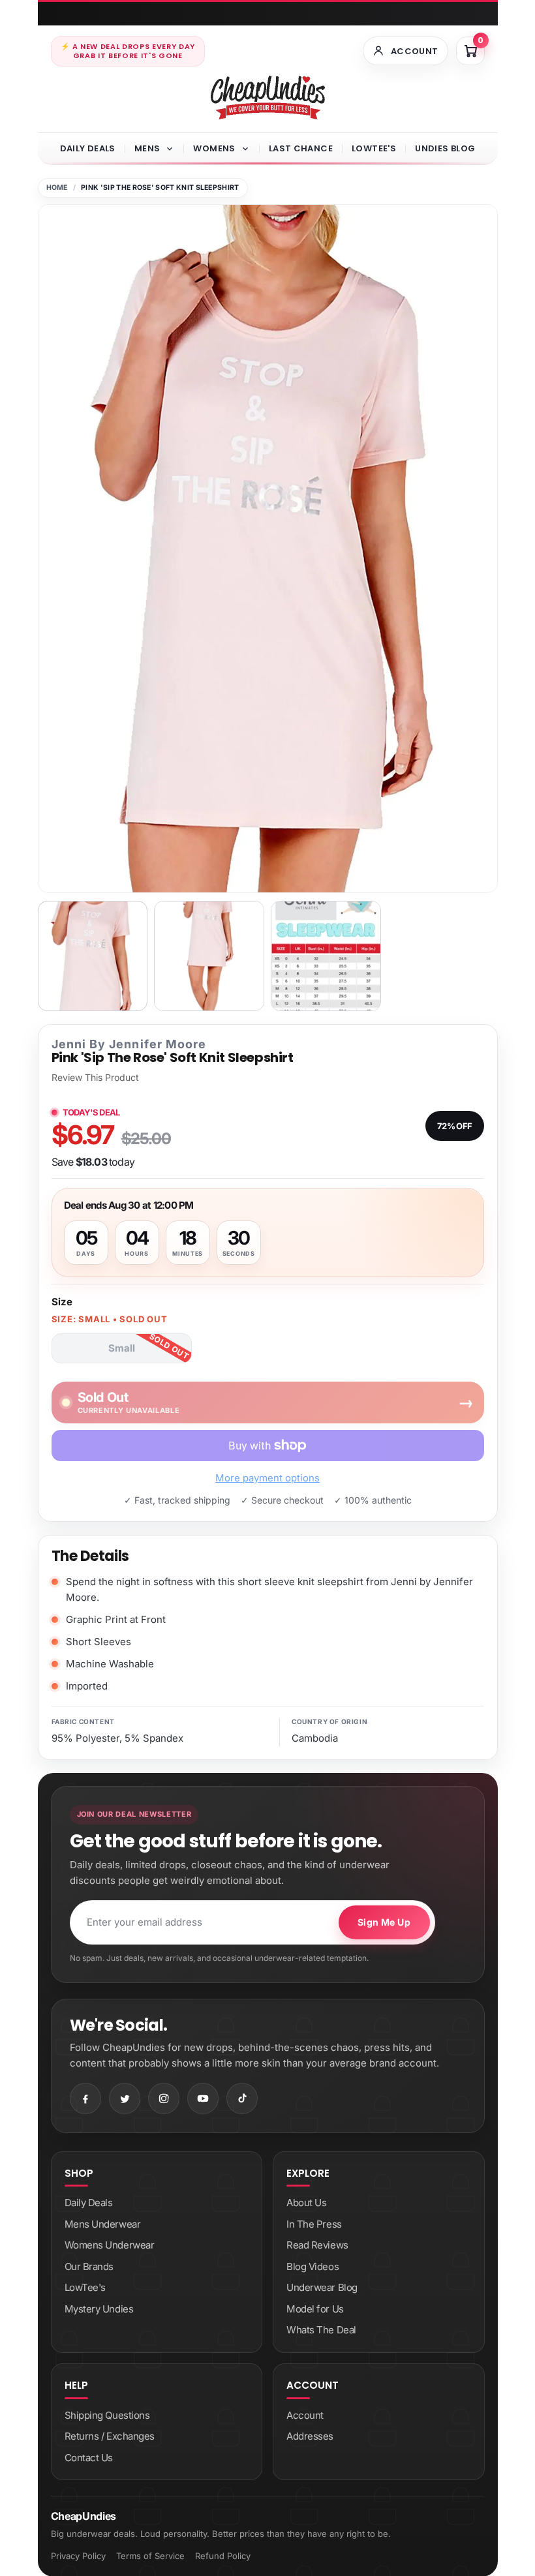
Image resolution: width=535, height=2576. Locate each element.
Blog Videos (313, 2266)
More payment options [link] (267, 1478)
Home (57, 188)
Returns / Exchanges (110, 2436)
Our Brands (89, 2266)
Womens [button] (214, 148)
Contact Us (89, 2458)
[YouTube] (203, 2099)
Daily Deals (88, 148)
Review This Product (95, 1078)
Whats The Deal (321, 2330)
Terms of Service (150, 2556)
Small (122, 1348)
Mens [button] (147, 148)
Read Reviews (317, 2245)
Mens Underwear (103, 2224)
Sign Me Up (384, 1922)
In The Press (314, 2224)
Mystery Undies (99, 2309)
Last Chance (301, 148)
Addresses (310, 2436)
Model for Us (315, 2309)
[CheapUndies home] (268, 98)
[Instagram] (164, 2099)
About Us (306, 2203)
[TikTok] (242, 2099)
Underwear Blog (322, 2287)
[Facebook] (85, 2099)
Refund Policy (223, 2556)
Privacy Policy (78, 2556)
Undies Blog (445, 148)
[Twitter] (125, 2099)
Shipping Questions (107, 2415)
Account (305, 2415)
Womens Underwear (110, 2245)
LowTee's (374, 148)
